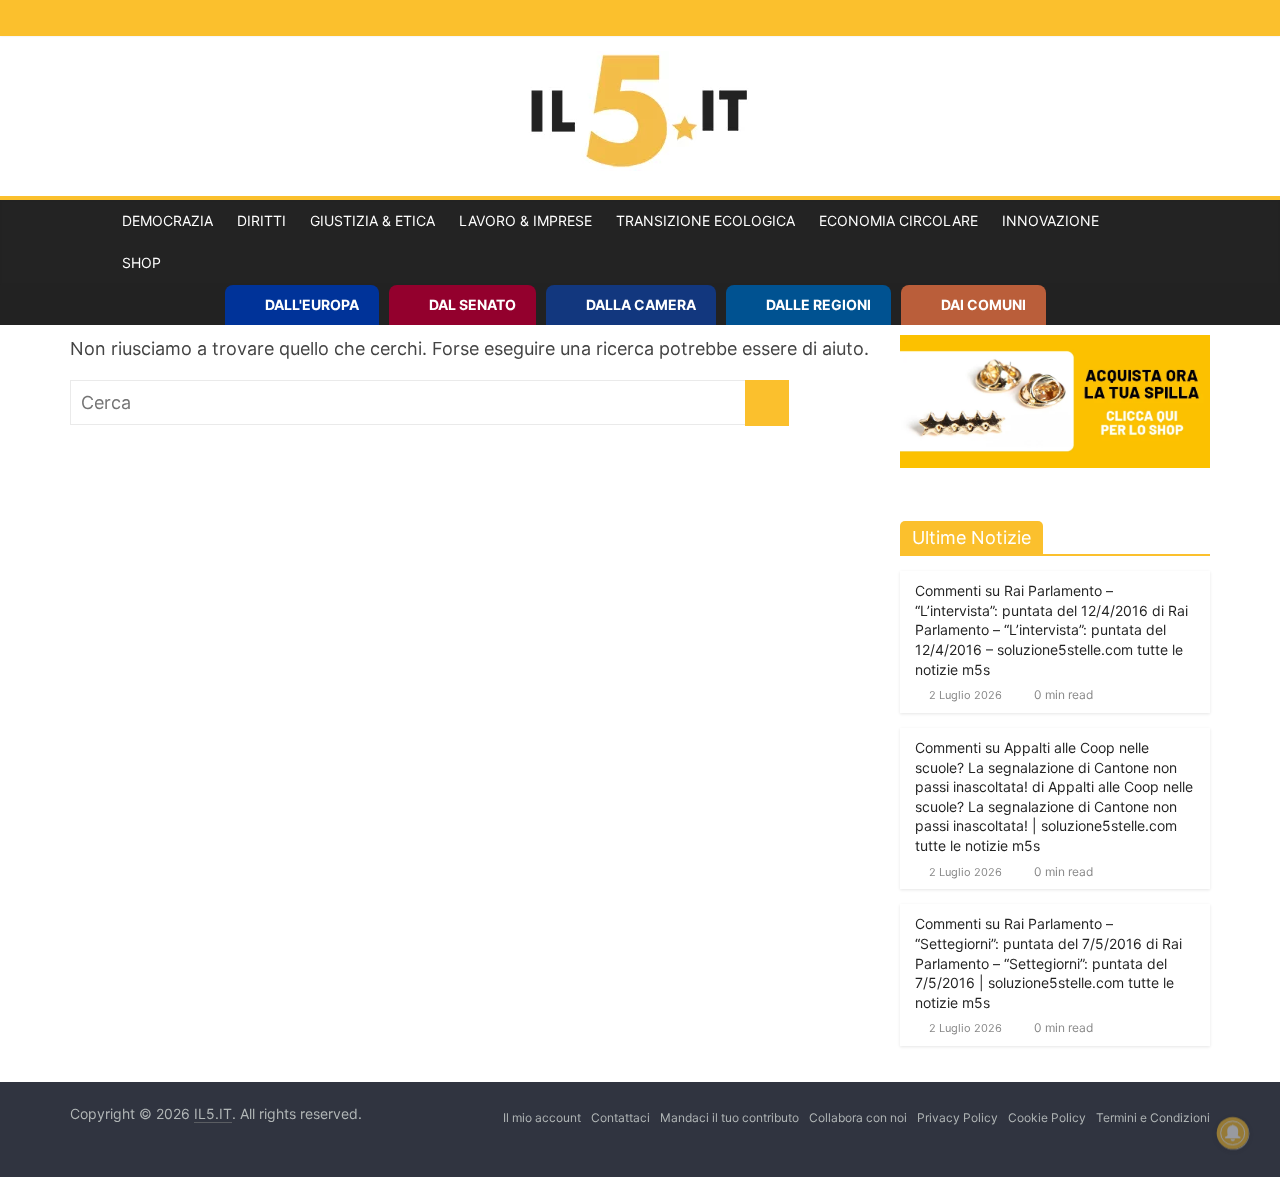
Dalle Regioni (818, 304)
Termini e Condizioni (1153, 1117)
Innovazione (1050, 220)
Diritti (261, 220)
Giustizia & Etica (372, 220)
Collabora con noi (858, 1117)
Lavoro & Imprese (525, 220)
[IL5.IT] (90, 242)
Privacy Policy (957, 1117)
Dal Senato (472, 304)
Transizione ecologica (705, 220)
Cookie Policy (1047, 1117)
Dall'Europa (312, 304)
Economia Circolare (898, 220)
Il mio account (542, 1117)
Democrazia (167, 220)
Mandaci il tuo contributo (729, 1117)
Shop (141, 262)
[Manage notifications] (1233, 1133)
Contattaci (620, 1117)
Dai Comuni (983, 304)
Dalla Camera (641, 304)
